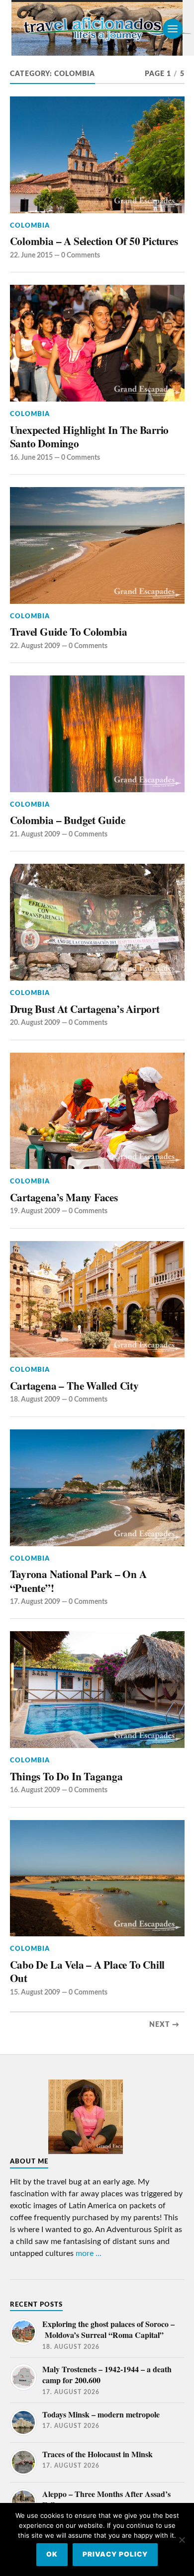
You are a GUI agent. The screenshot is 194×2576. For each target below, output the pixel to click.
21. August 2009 (35, 834)
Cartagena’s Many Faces (64, 1197)
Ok (52, 2554)
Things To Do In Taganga (66, 1776)
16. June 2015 (31, 457)
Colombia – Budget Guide (68, 820)
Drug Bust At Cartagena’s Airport (85, 1009)
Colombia (30, 226)
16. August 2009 (35, 1790)
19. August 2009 (35, 1211)
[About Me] (86, 2161)
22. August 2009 (35, 646)
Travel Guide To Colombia (69, 632)
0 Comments (81, 255)
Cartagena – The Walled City (74, 1386)
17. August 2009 (35, 1602)
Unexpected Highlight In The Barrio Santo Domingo (90, 437)
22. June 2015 (31, 255)
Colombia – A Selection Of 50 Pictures (94, 241)
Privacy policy (115, 2554)
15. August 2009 (35, 1992)
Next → (164, 2025)
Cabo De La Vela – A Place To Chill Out (88, 1971)
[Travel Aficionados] (97, 29)
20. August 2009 (35, 1023)
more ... (89, 2253)
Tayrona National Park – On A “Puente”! (78, 1581)
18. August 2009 (35, 1399)
